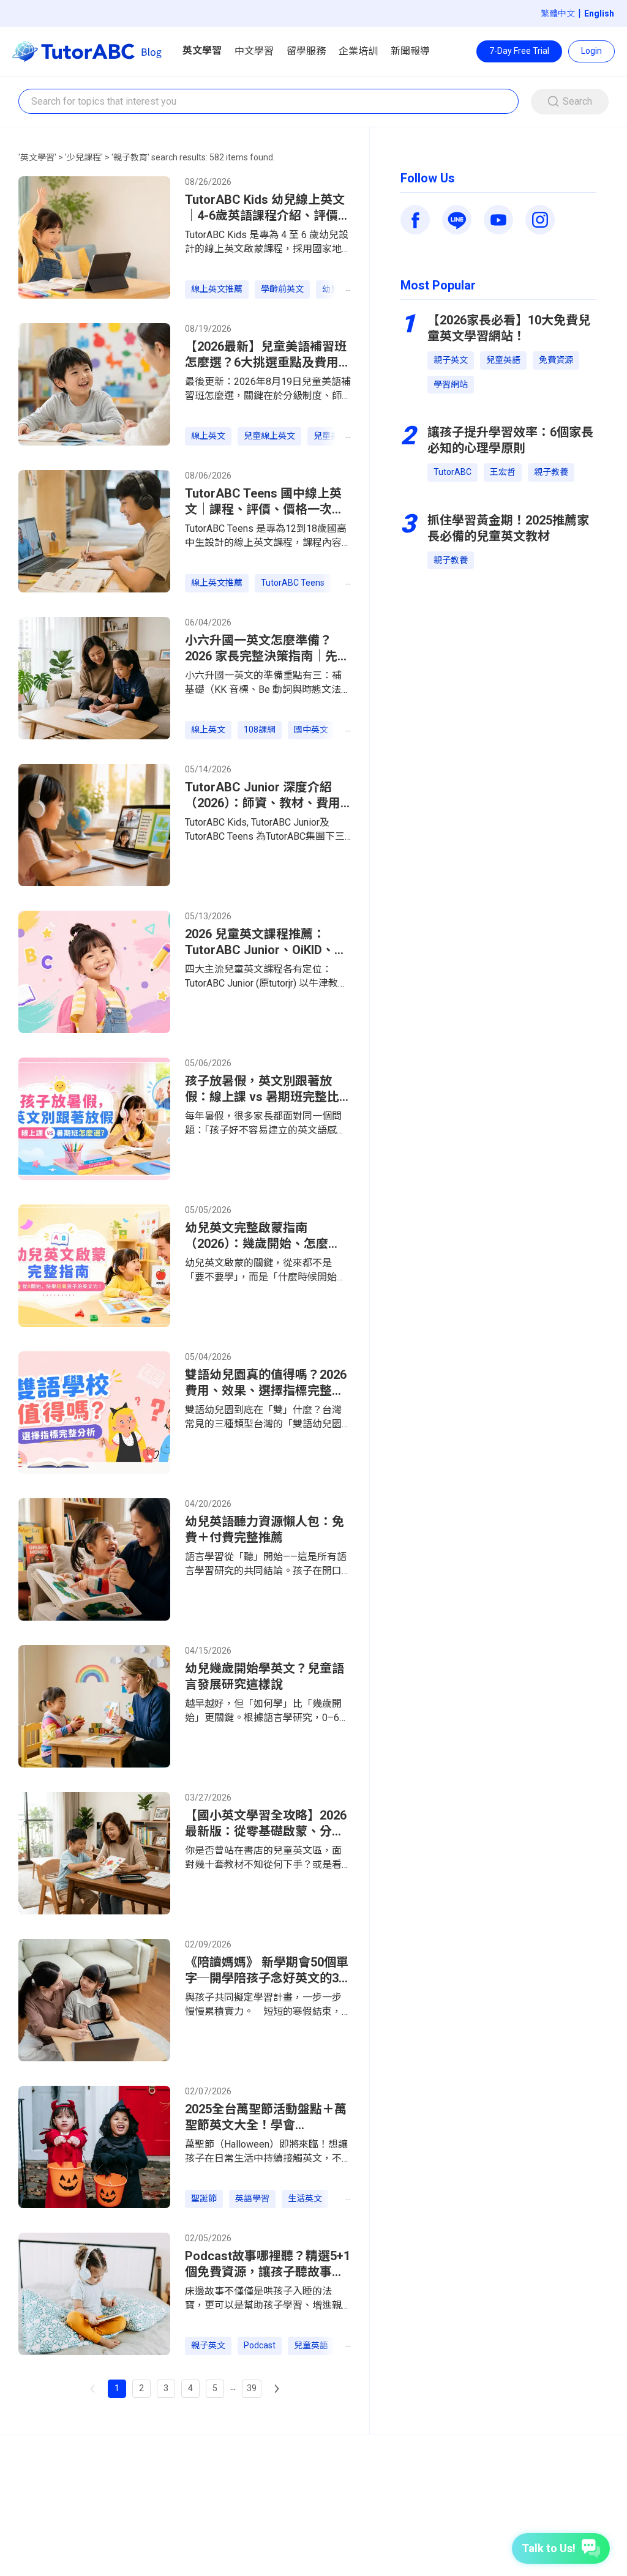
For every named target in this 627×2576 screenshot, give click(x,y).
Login (591, 51)
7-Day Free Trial (519, 51)
